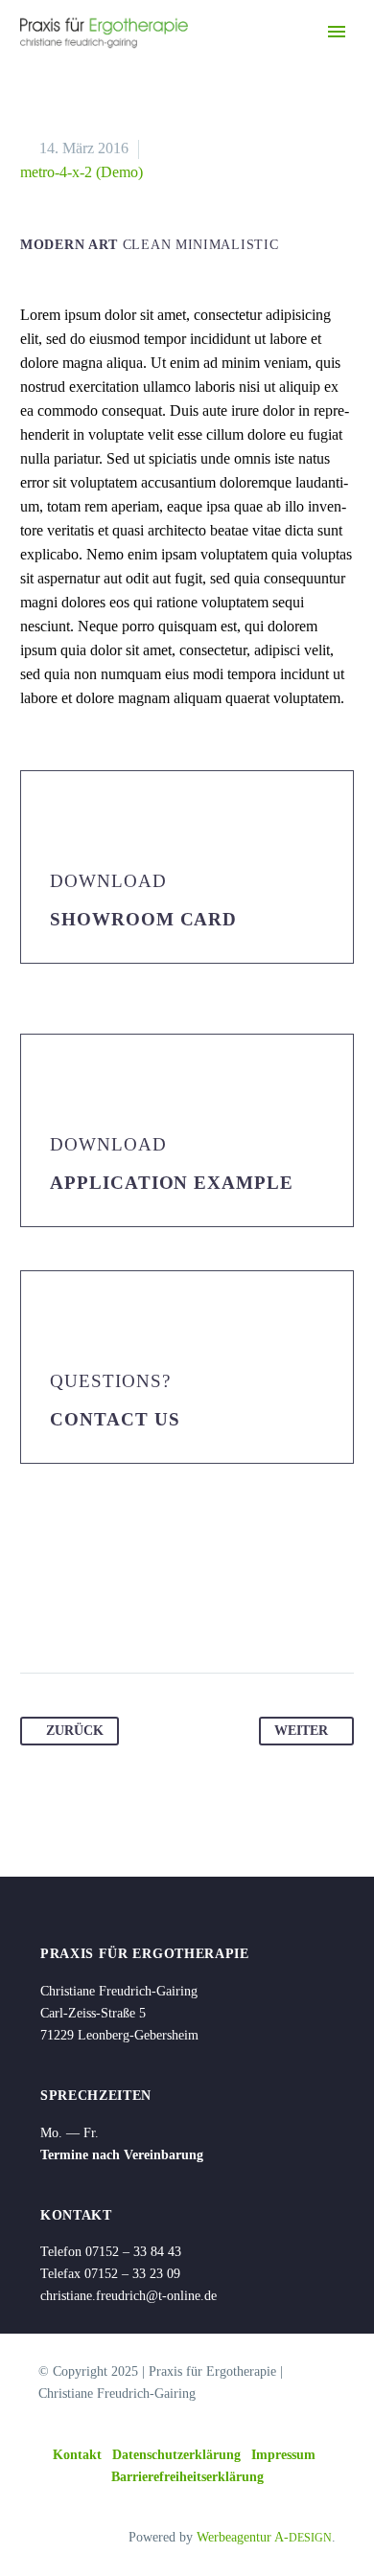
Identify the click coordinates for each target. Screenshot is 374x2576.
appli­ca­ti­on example (172, 1183)
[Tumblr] (146, 1612)
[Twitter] (73, 1612)
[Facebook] (36, 1612)
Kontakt (77, 2455)
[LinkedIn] (182, 1612)
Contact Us (115, 1419)
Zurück (75, 1731)
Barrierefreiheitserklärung (187, 2477)
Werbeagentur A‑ (264, 2537)
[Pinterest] (109, 1612)
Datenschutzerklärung (176, 2455)
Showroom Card (143, 919)
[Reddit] (219, 1612)
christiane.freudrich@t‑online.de (129, 2296)
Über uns (265, 64)
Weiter (301, 1731)
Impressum (283, 2455)
